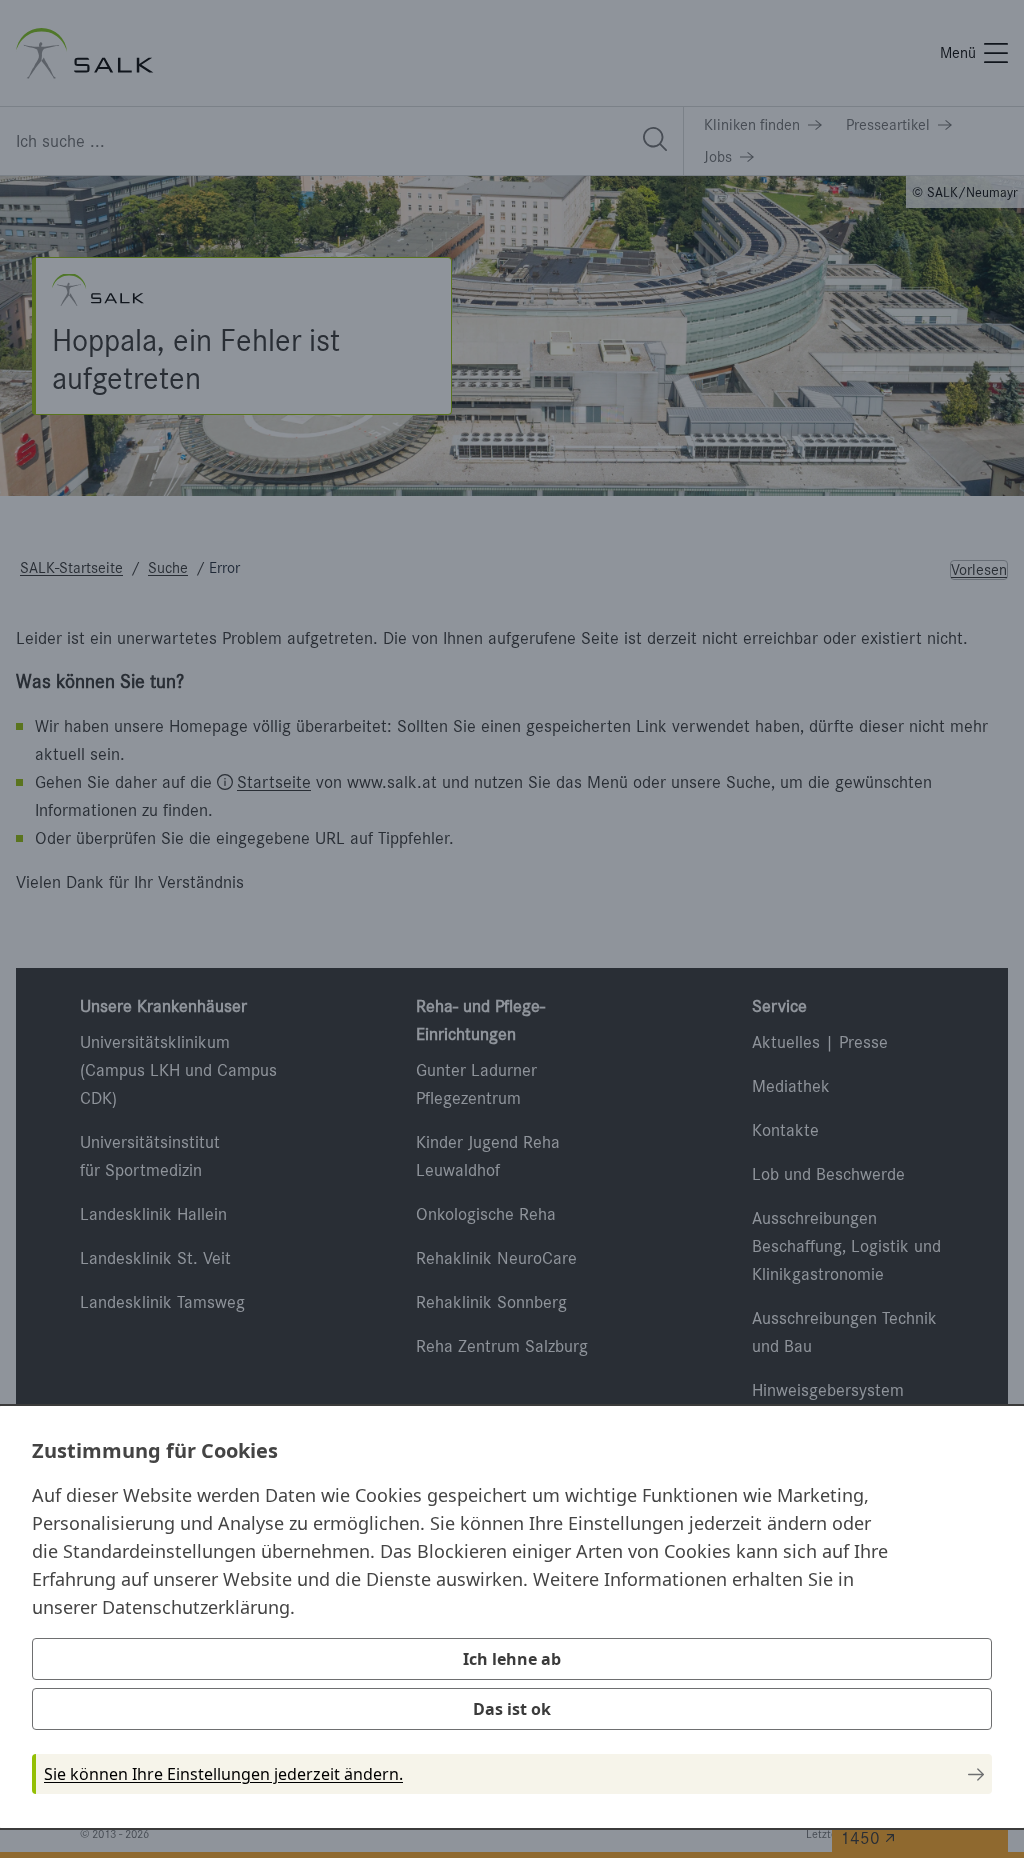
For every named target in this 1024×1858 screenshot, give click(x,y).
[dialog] (512, 1617)
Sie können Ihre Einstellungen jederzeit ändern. (223, 1774)
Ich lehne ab (512, 1659)
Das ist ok (512, 1709)
